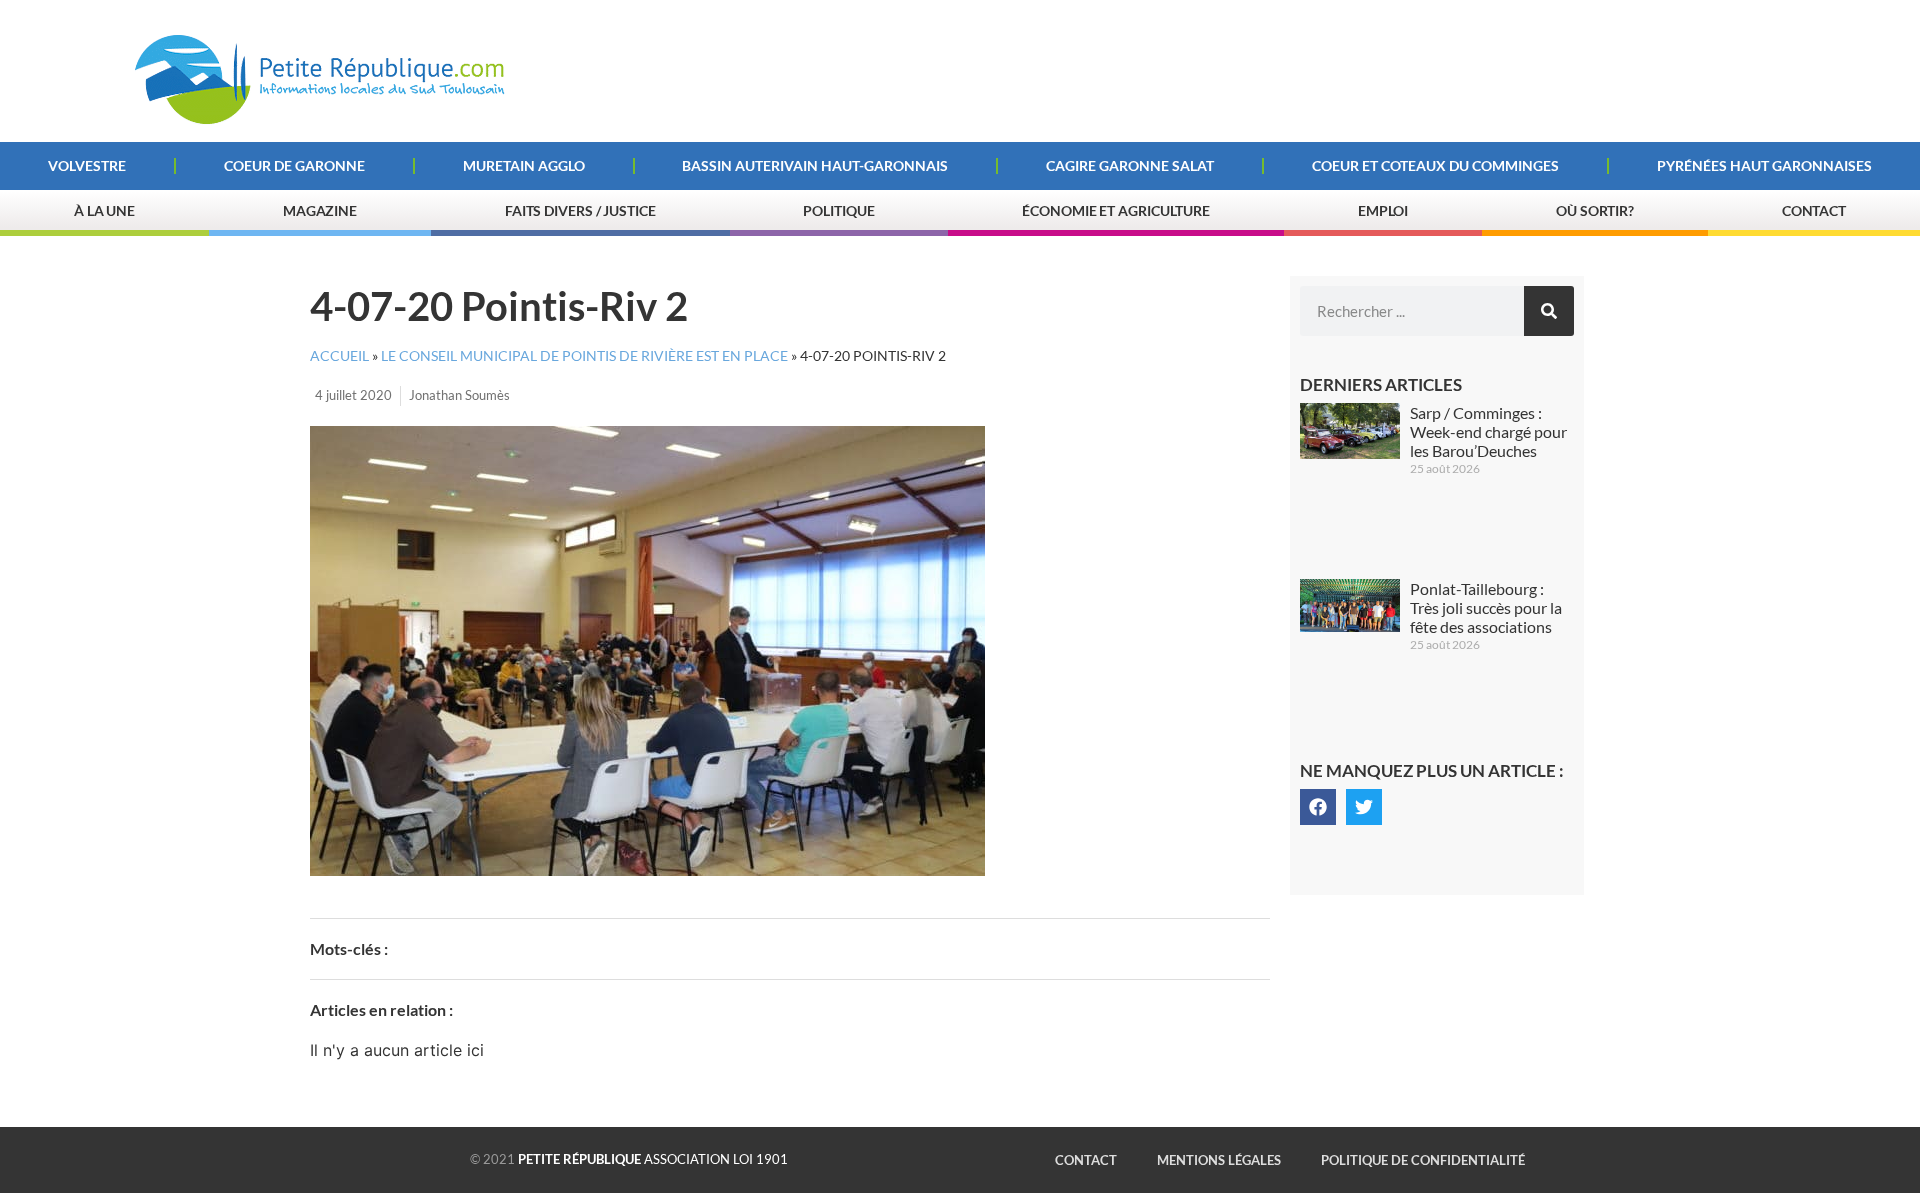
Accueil (339, 356)
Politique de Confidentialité (1423, 1160)
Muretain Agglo (524, 165)
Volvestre (87, 165)
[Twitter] (1364, 807)
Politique (838, 210)
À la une (104, 210)
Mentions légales (1219, 1160)
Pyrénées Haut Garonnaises (1764, 165)
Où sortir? (1595, 210)
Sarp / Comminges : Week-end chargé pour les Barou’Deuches (1488, 431)
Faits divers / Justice (580, 210)
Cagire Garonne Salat (1130, 165)
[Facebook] (1318, 807)
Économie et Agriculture (1116, 210)
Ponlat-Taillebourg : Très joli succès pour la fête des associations (1486, 607)
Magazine (320, 210)
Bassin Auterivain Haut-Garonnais (815, 165)
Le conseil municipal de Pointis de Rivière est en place (584, 356)
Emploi (1383, 210)
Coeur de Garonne (294, 165)
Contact (1814, 210)
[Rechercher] (1549, 311)
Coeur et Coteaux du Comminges (1435, 165)
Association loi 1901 (653, 1159)
